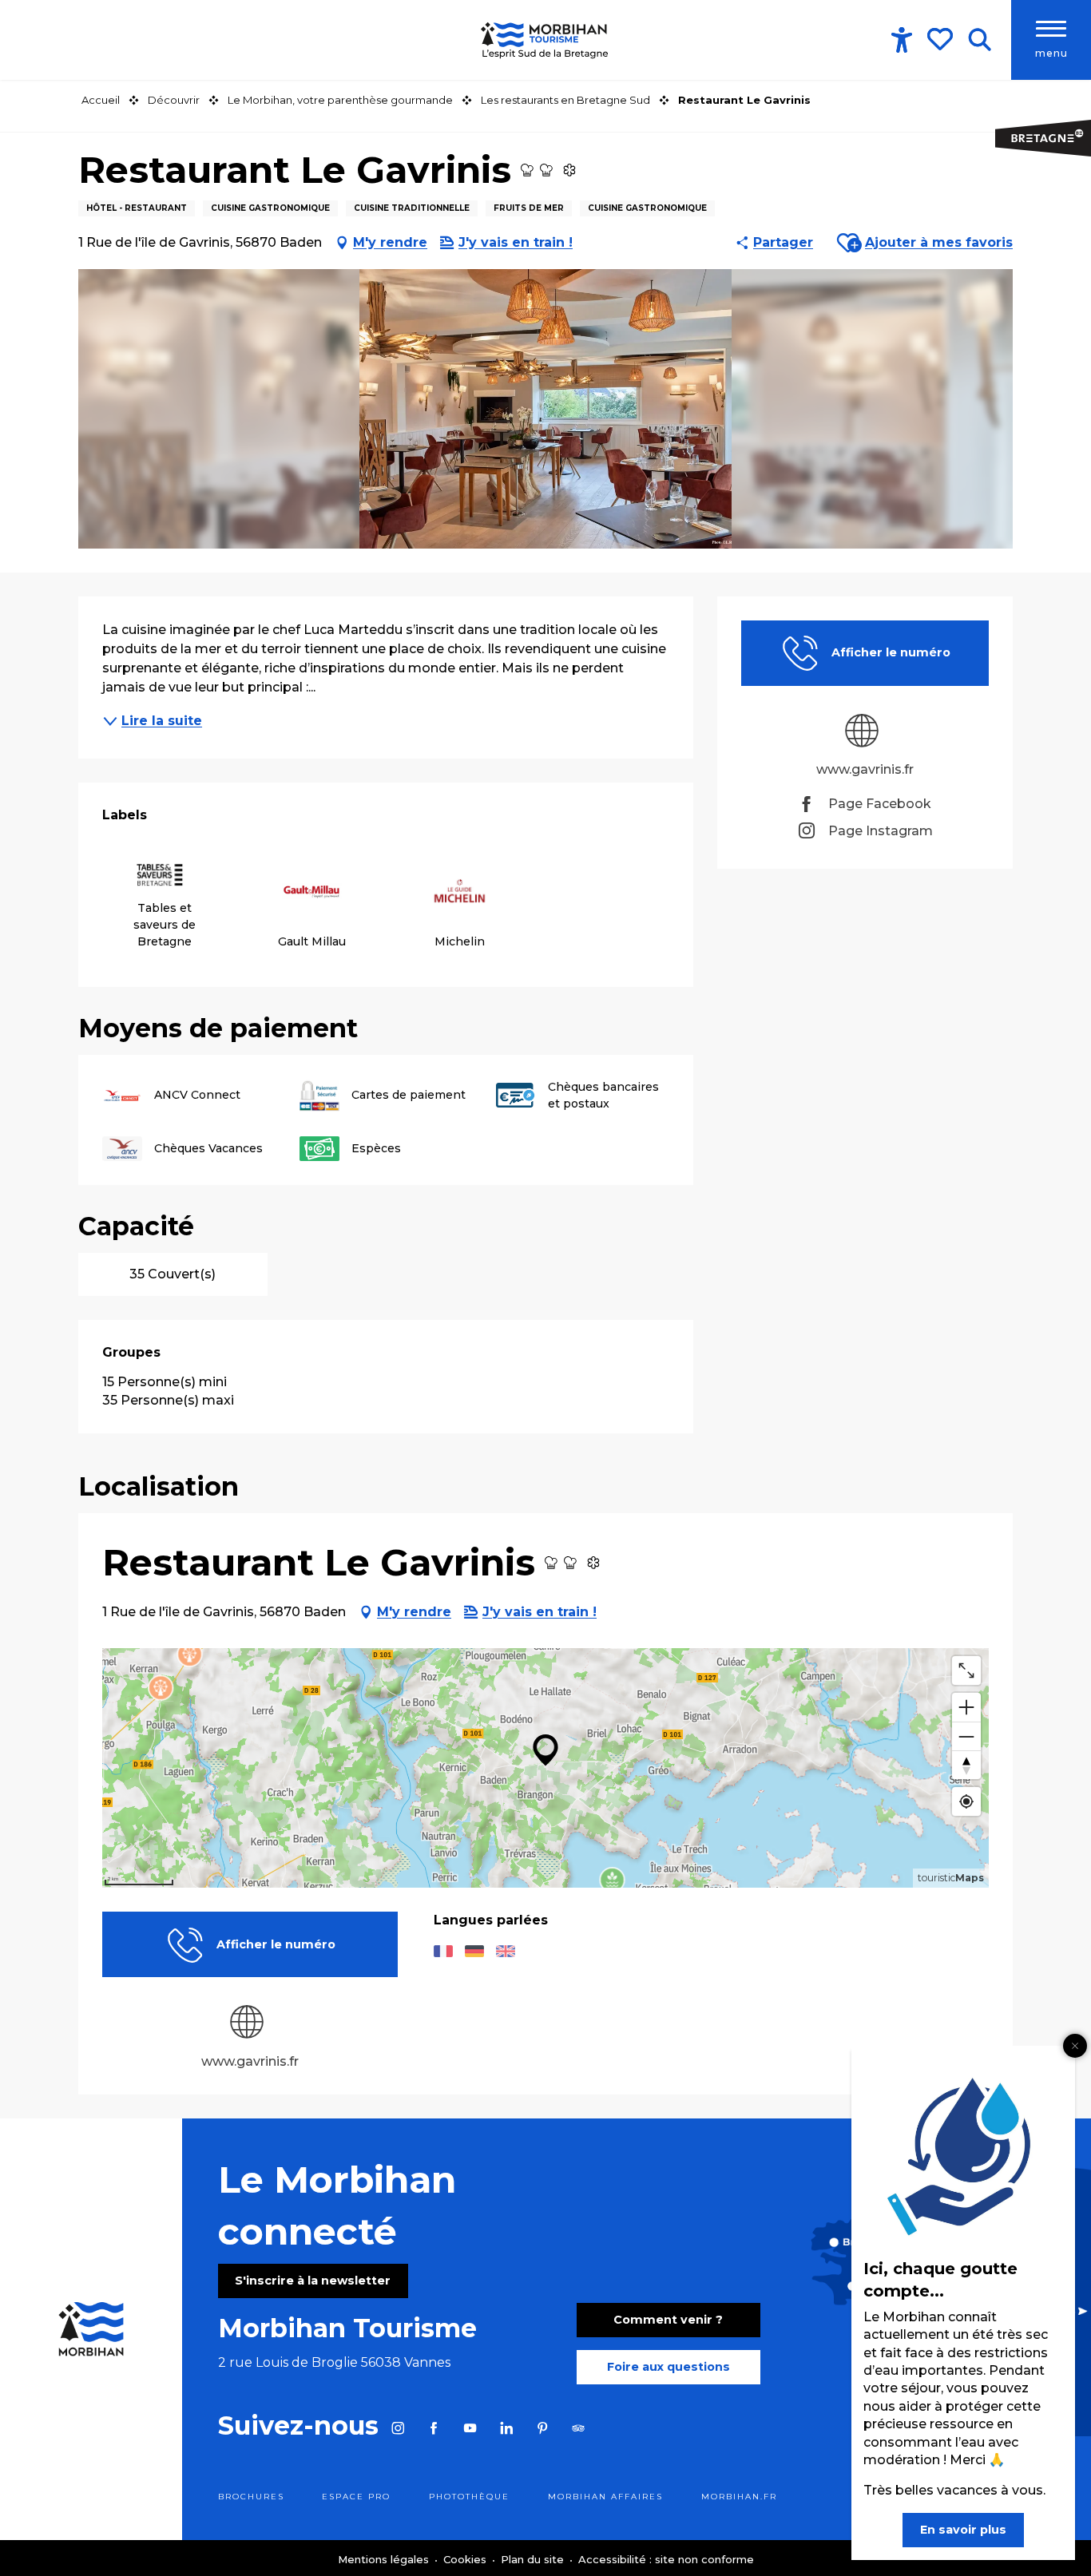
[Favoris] (942, 39)
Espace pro (356, 2497)
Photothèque (469, 2497)
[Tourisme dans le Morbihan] (545, 40)
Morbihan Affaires (605, 2497)
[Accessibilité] (902, 40)
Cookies (466, 2559)
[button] (980, 40)
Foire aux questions (668, 2367)
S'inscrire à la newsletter (313, 2281)
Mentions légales (385, 2559)
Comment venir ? (668, 2320)
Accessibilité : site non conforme (666, 2559)
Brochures (251, 2497)
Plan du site (534, 2559)
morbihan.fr (739, 2497)
